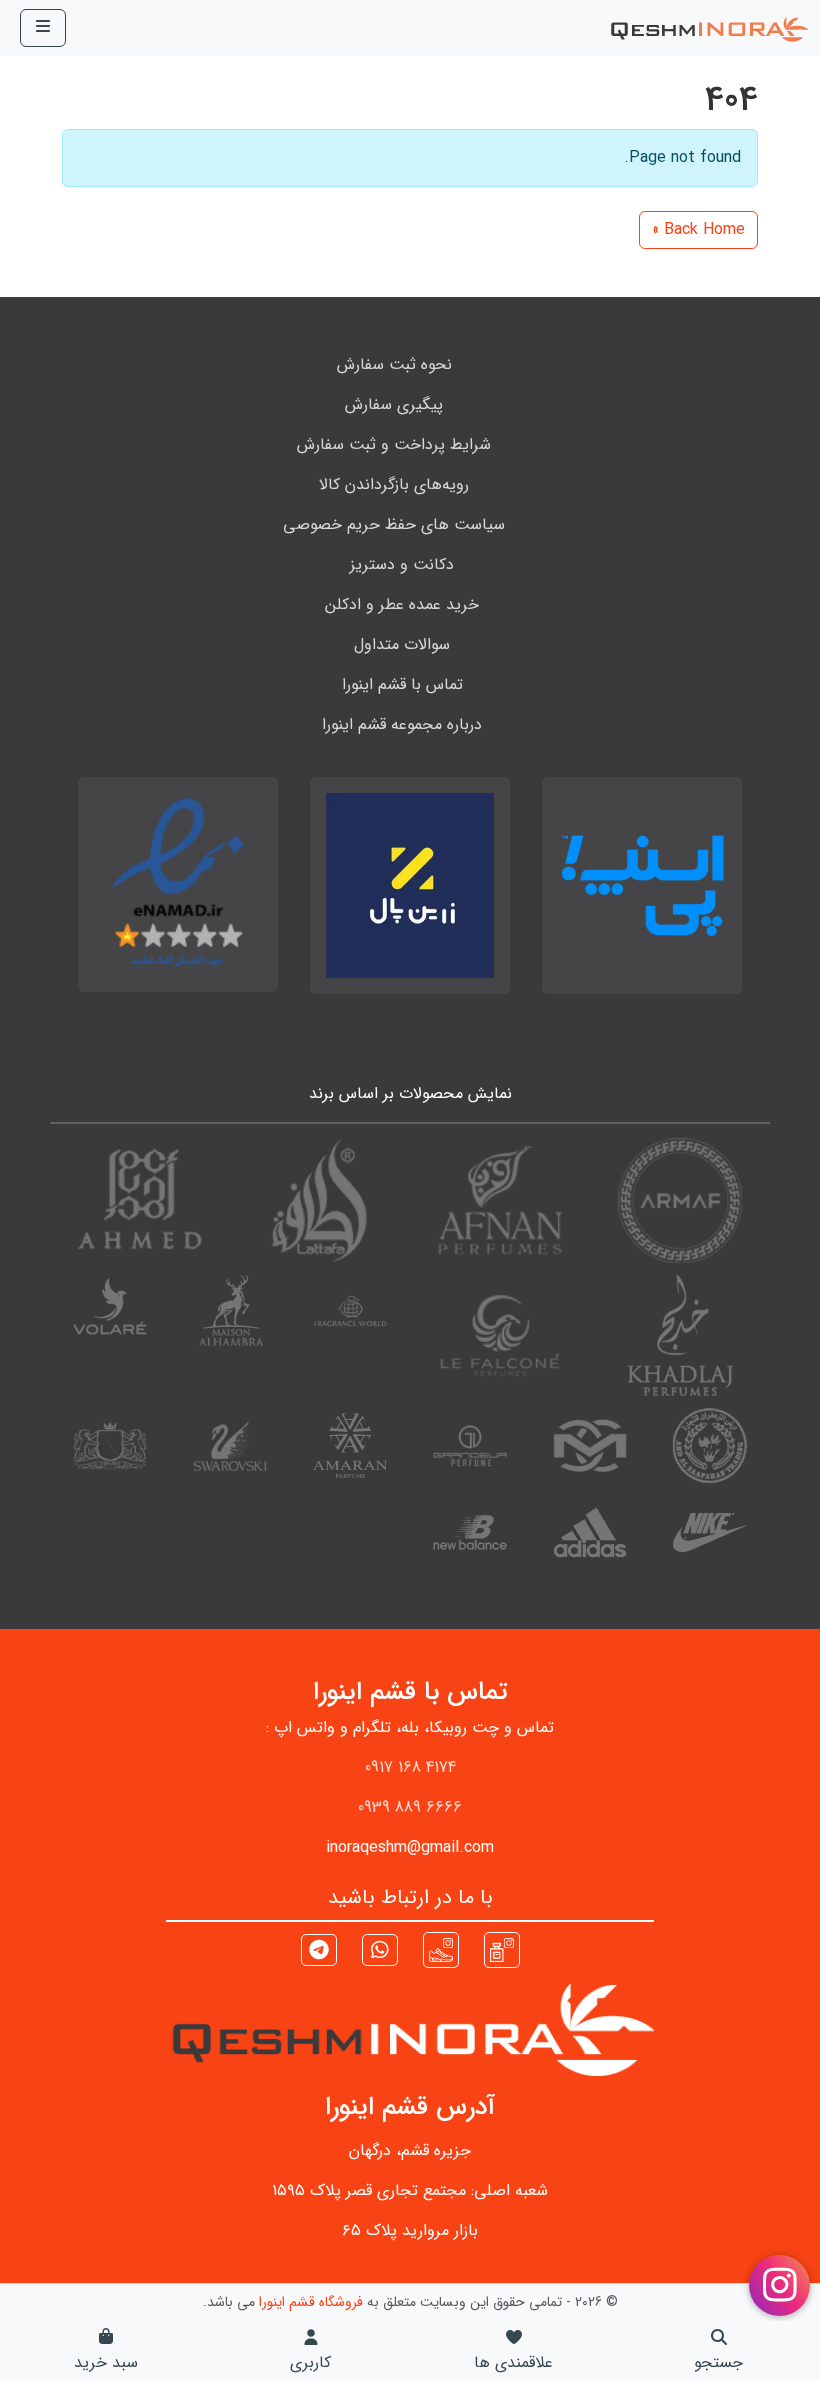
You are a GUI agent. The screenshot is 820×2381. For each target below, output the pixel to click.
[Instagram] (502, 1948)
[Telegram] (319, 1952)
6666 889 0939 (410, 1807)
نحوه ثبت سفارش (394, 364)
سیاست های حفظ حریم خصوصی (394, 524)
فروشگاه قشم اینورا (311, 2302)
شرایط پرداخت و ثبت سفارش (394, 444)
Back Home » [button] (698, 229)
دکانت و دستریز (402, 564)
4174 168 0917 (410, 1767)
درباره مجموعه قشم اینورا (402, 724)
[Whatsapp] (380, 1952)
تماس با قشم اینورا (402, 684)
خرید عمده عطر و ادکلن (402, 604)
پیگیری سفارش (394, 404)
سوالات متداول (402, 644)
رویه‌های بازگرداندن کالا (394, 484)
